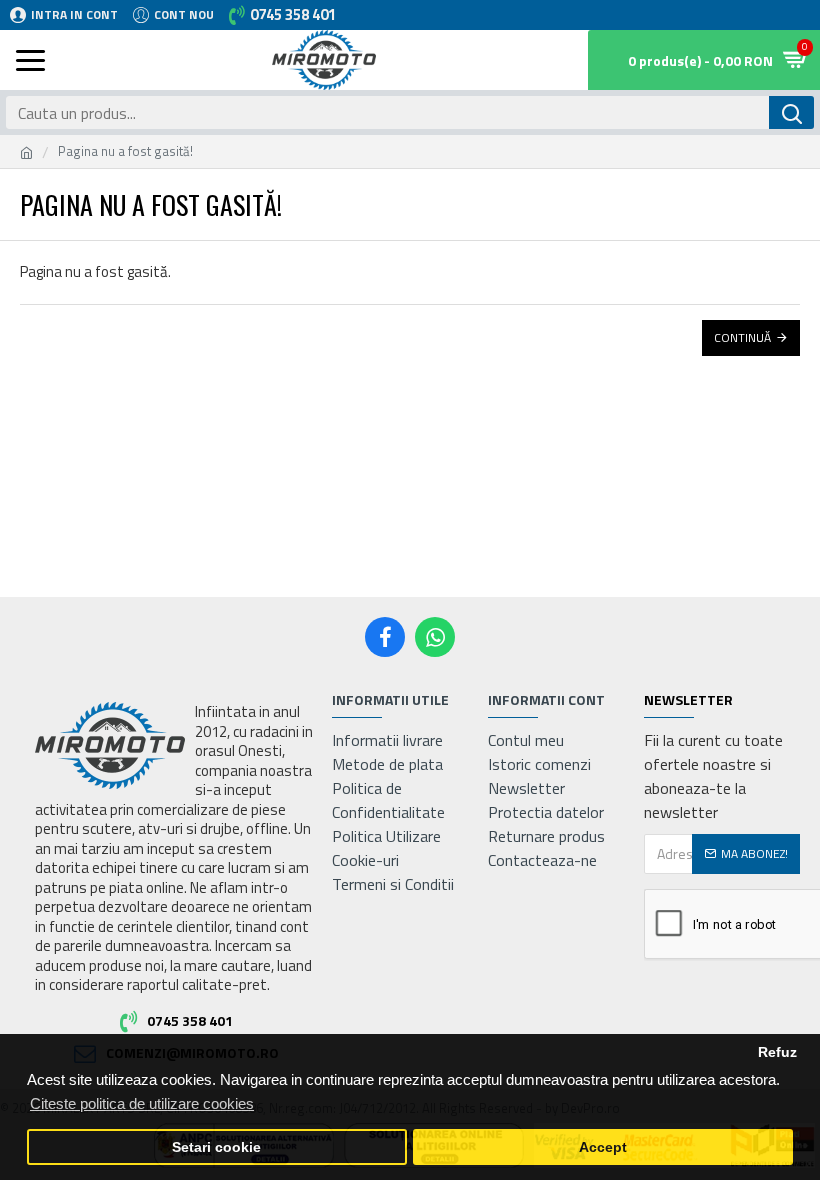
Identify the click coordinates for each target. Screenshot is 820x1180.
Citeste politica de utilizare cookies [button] (142, 1103)
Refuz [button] (777, 1052)
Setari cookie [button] (216, 1147)
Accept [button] (603, 1147)
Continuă (742, 337)
